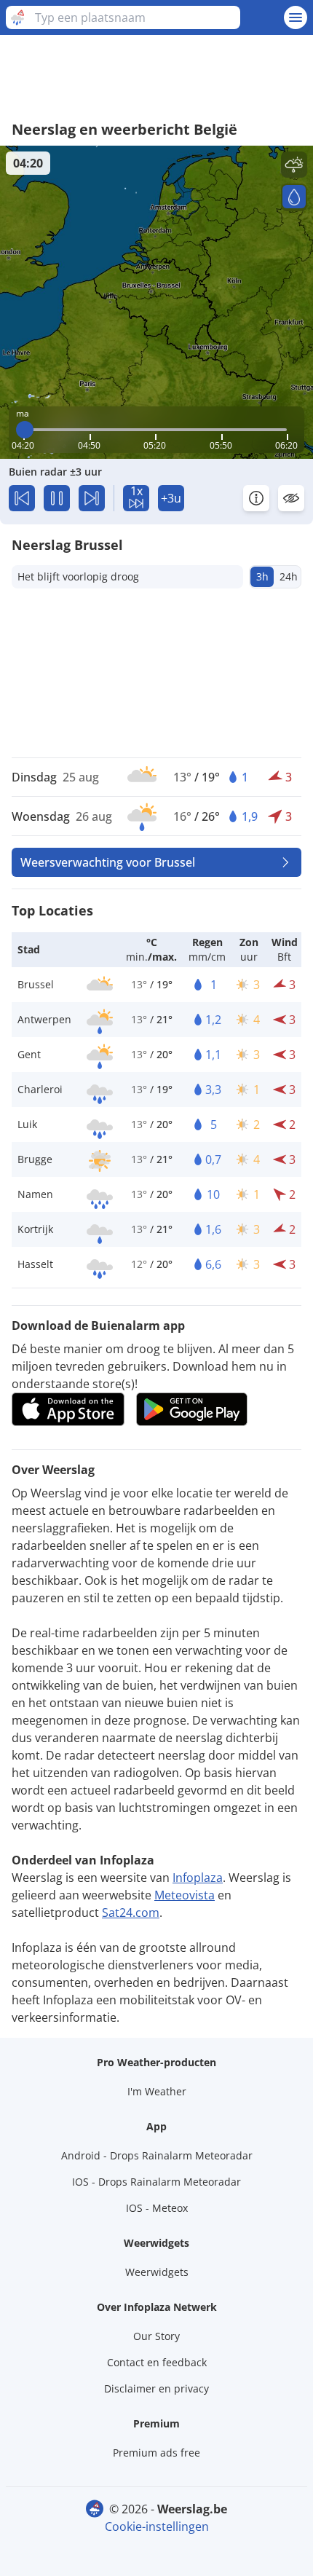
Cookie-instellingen (157, 2526)
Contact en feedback (157, 2362)
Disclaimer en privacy (156, 2388)
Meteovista (185, 1895)
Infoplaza (198, 1878)
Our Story (156, 2336)
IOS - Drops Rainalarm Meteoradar (156, 2182)
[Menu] (296, 17)
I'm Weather (157, 2091)
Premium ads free (156, 2453)
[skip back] (22, 498)
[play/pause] (57, 498)
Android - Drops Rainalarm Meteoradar (157, 2155)
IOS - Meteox (157, 2208)
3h (262, 576)
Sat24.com (131, 1913)
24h (289, 576)
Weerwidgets (157, 2272)
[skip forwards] (92, 498)
